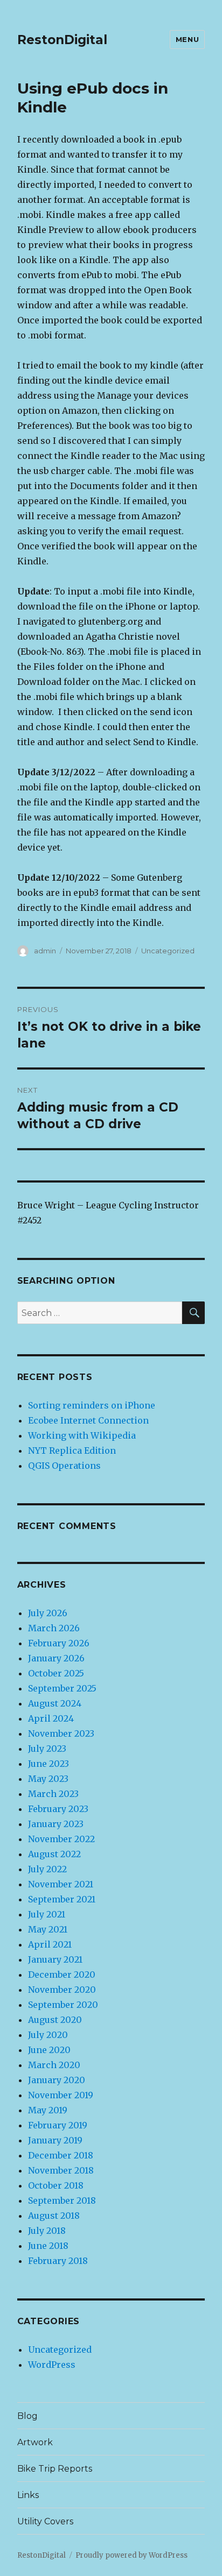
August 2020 (55, 2020)
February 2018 (58, 2261)
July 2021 (47, 1914)
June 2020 (49, 2050)
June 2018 (48, 2246)
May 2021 (48, 1929)
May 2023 (48, 1779)
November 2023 (61, 1733)
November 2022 (61, 1839)
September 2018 (62, 2200)
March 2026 (54, 1628)
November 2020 (62, 1990)
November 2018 (61, 2170)
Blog (27, 2416)
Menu (187, 39)
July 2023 (47, 1749)
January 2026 (56, 1658)
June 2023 (48, 1764)
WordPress (52, 2365)
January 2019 (55, 2140)
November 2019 (61, 2095)
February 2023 (58, 1809)
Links (28, 2495)
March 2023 (53, 1794)
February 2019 (58, 2125)
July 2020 (48, 2035)
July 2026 (48, 1613)
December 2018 (61, 2155)
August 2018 (54, 2216)
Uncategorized (168, 951)
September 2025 (62, 1688)
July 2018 (47, 2231)
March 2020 (54, 2065)
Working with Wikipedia (82, 1435)
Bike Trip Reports (55, 2469)
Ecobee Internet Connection (88, 1420)
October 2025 (56, 1673)
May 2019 (48, 2110)
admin (45, 951)
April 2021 (50, 1944)
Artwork (35, 2442)
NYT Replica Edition (72, 1450)
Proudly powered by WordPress (131, 2555)
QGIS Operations (64, 1466)
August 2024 (55, 1703)
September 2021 (62, 1899)
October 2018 (56, 2185)
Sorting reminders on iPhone (92, 1405)
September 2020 (63, 2005)
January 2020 (57, 2080)
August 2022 (54, 1854)
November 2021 (61, 1884)
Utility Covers (45, 2521)
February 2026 (59, 1643)
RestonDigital (62, 40)
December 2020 (62, 1975)
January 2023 (56, 1824)
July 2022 (47, 1869)
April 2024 (51, 1718)
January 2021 (55, 1959)
